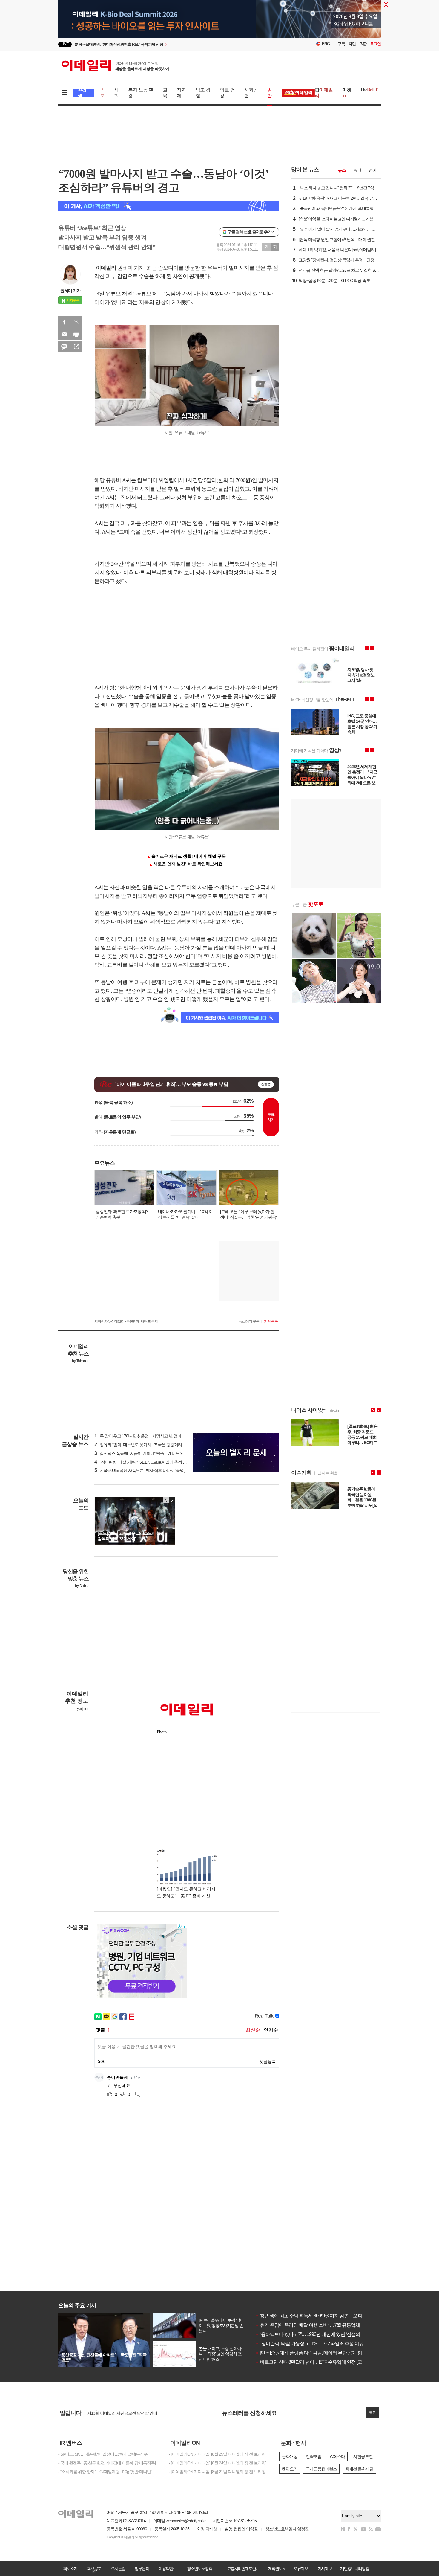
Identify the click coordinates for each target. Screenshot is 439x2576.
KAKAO (64, 347)
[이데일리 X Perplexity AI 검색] (169, 206)
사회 (116, 93)
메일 (64, 334)
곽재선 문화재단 (359, 2469)
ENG (326, 44)
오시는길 (118, 2569)
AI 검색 (82, 93)
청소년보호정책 (199, 2569)
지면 (352, 44)
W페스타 (337, 2456)
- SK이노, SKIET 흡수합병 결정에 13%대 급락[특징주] (103, 2454)
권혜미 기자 (70, 291)
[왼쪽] (166, 1500)
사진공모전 (363, 2456)
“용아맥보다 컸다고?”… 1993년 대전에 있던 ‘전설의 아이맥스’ (318, 2334)
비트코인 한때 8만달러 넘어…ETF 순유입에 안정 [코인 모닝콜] (318, 2362)
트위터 (76, 322)
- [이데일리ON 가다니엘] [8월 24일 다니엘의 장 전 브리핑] (218, 2463)
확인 (373, 2412)
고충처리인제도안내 (243, 2569)
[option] (171, 44)
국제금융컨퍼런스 (321, 2469)
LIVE (65, 44)
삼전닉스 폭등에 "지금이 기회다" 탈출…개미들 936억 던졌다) (149, 1453)
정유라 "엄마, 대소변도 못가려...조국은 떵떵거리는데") (143, 1445)
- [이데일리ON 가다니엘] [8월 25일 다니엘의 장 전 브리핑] (218, 2454)
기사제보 (325, 2569)
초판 (363, 44)
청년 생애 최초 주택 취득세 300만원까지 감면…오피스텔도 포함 (320, 2316)
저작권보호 (277, 2569)
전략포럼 (314, 2456)
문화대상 (290, 2456)
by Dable (82, 1586)
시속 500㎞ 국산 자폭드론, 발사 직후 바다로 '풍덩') (140, 1470)
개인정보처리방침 (354, 2569)
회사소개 (70, 2569)
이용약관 (166, 2569)
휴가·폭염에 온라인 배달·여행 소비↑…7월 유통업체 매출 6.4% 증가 (323, 2325)
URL (76, 347)
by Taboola (80, 1361)
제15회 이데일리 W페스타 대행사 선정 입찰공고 (128, 2411)
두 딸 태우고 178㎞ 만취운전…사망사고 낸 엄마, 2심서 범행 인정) (153, 1436)
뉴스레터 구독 (249, 1321)
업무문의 (142, 2569)
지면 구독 (271, 1321)
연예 (372, 170)
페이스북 (64, 322)
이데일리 (115, 65)
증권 (357, 170)
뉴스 (342, 170)
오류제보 (301, 2569)
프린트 (76, 334)
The (369, 90)
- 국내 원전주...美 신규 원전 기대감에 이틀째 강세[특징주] (107, 2463)
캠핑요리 (290, 2469)
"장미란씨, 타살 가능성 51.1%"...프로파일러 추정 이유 (309, 2344)
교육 (165, 93)
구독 (341, 44)
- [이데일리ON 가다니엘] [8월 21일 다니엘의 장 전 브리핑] (218, 2472)
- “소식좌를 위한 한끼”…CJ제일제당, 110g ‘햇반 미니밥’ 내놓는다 (109, 2472)
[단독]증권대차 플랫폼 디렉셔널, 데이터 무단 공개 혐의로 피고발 (320, 2353)
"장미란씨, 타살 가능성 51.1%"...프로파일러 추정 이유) (143, 1462)
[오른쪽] (172, 1500)
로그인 (375, 44)
